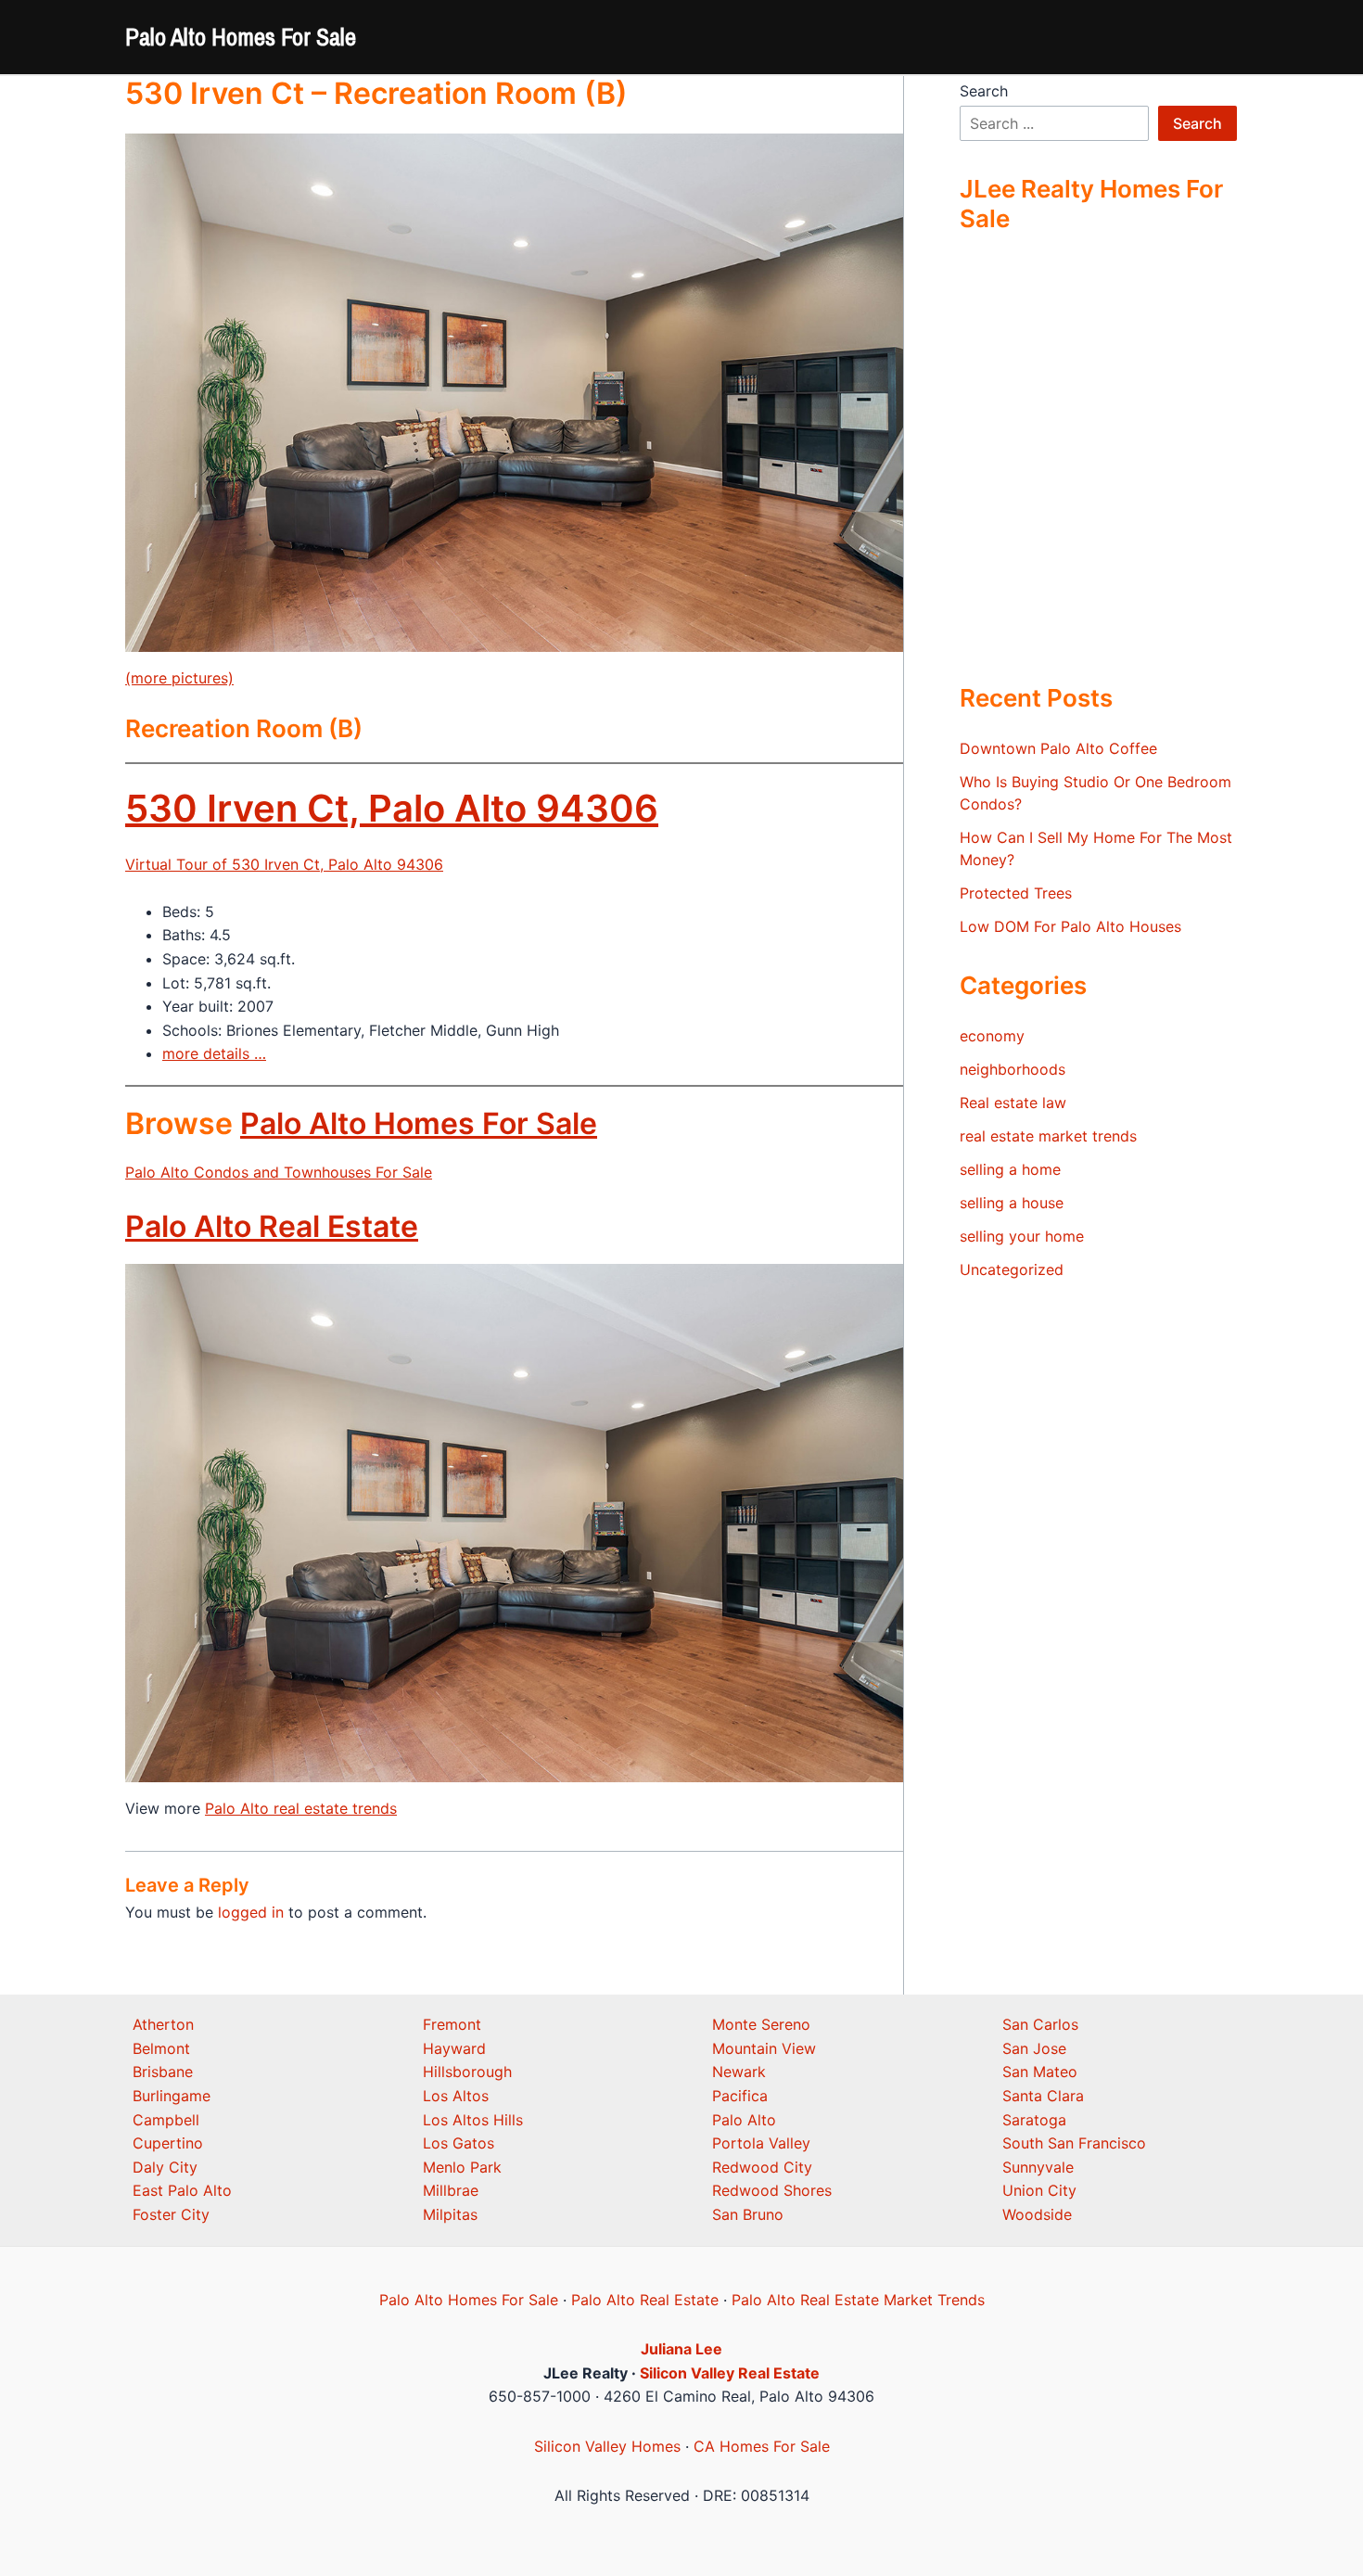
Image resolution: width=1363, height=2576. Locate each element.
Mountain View (764, 2048)
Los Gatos (459, 2143)
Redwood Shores (772, 2190)
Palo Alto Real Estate (272, 1226)
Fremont (452, 2024)
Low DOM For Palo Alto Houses (1070, 926)
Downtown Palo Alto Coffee (1058, 748)
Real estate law (1013, 1103)
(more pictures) (179, 678)
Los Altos (456, 2096)
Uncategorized (1012, 1269)
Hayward (454, 2048)
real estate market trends (1048, 1136)
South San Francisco (1074, 2143)
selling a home (1010, 1169)
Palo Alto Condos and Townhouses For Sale (279, 1172)
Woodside (1037, 2214)
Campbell (166, 2120)
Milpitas (450, 2214)
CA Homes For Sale (762, 2446)
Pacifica (740, 2096)
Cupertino (168, 2143)
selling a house (1012, 1203)
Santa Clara (1043, 2096)
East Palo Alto (182, 2190)
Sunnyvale (1038, 2167)
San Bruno (748, 2214)
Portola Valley (761, 2143)
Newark (739, 2072)
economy (992, 1036)
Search (984, 91)
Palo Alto (744, 2120)
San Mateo (1040, 2072)
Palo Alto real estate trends (301, 1808)
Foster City (171, 2214)
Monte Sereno (761, 2024)
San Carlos (1040, 2024)
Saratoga (1034, 2120)
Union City (1039, 2190)
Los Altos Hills (473, 2120)
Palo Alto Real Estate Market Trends (858, 2300)
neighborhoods (1013, 1069)
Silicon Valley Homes (607, 2446)
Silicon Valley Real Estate (730, 2373)
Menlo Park (462, 2167)
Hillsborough (467, 2072)
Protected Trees (1016, 893)
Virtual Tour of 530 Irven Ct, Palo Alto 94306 (284, 864)
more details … (214, 1053)
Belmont (161, 2048)
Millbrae (451, 2190)
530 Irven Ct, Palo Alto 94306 (392, 808)
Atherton (163, 2024)
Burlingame (172, 2096)
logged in (251, 1912)
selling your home (1022, 1236)
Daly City (165, 2167)
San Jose (1034, 2048)
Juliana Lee (681, 2349)
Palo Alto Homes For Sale (241, 37)
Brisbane (163, 2072)
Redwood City (762, 2167)
